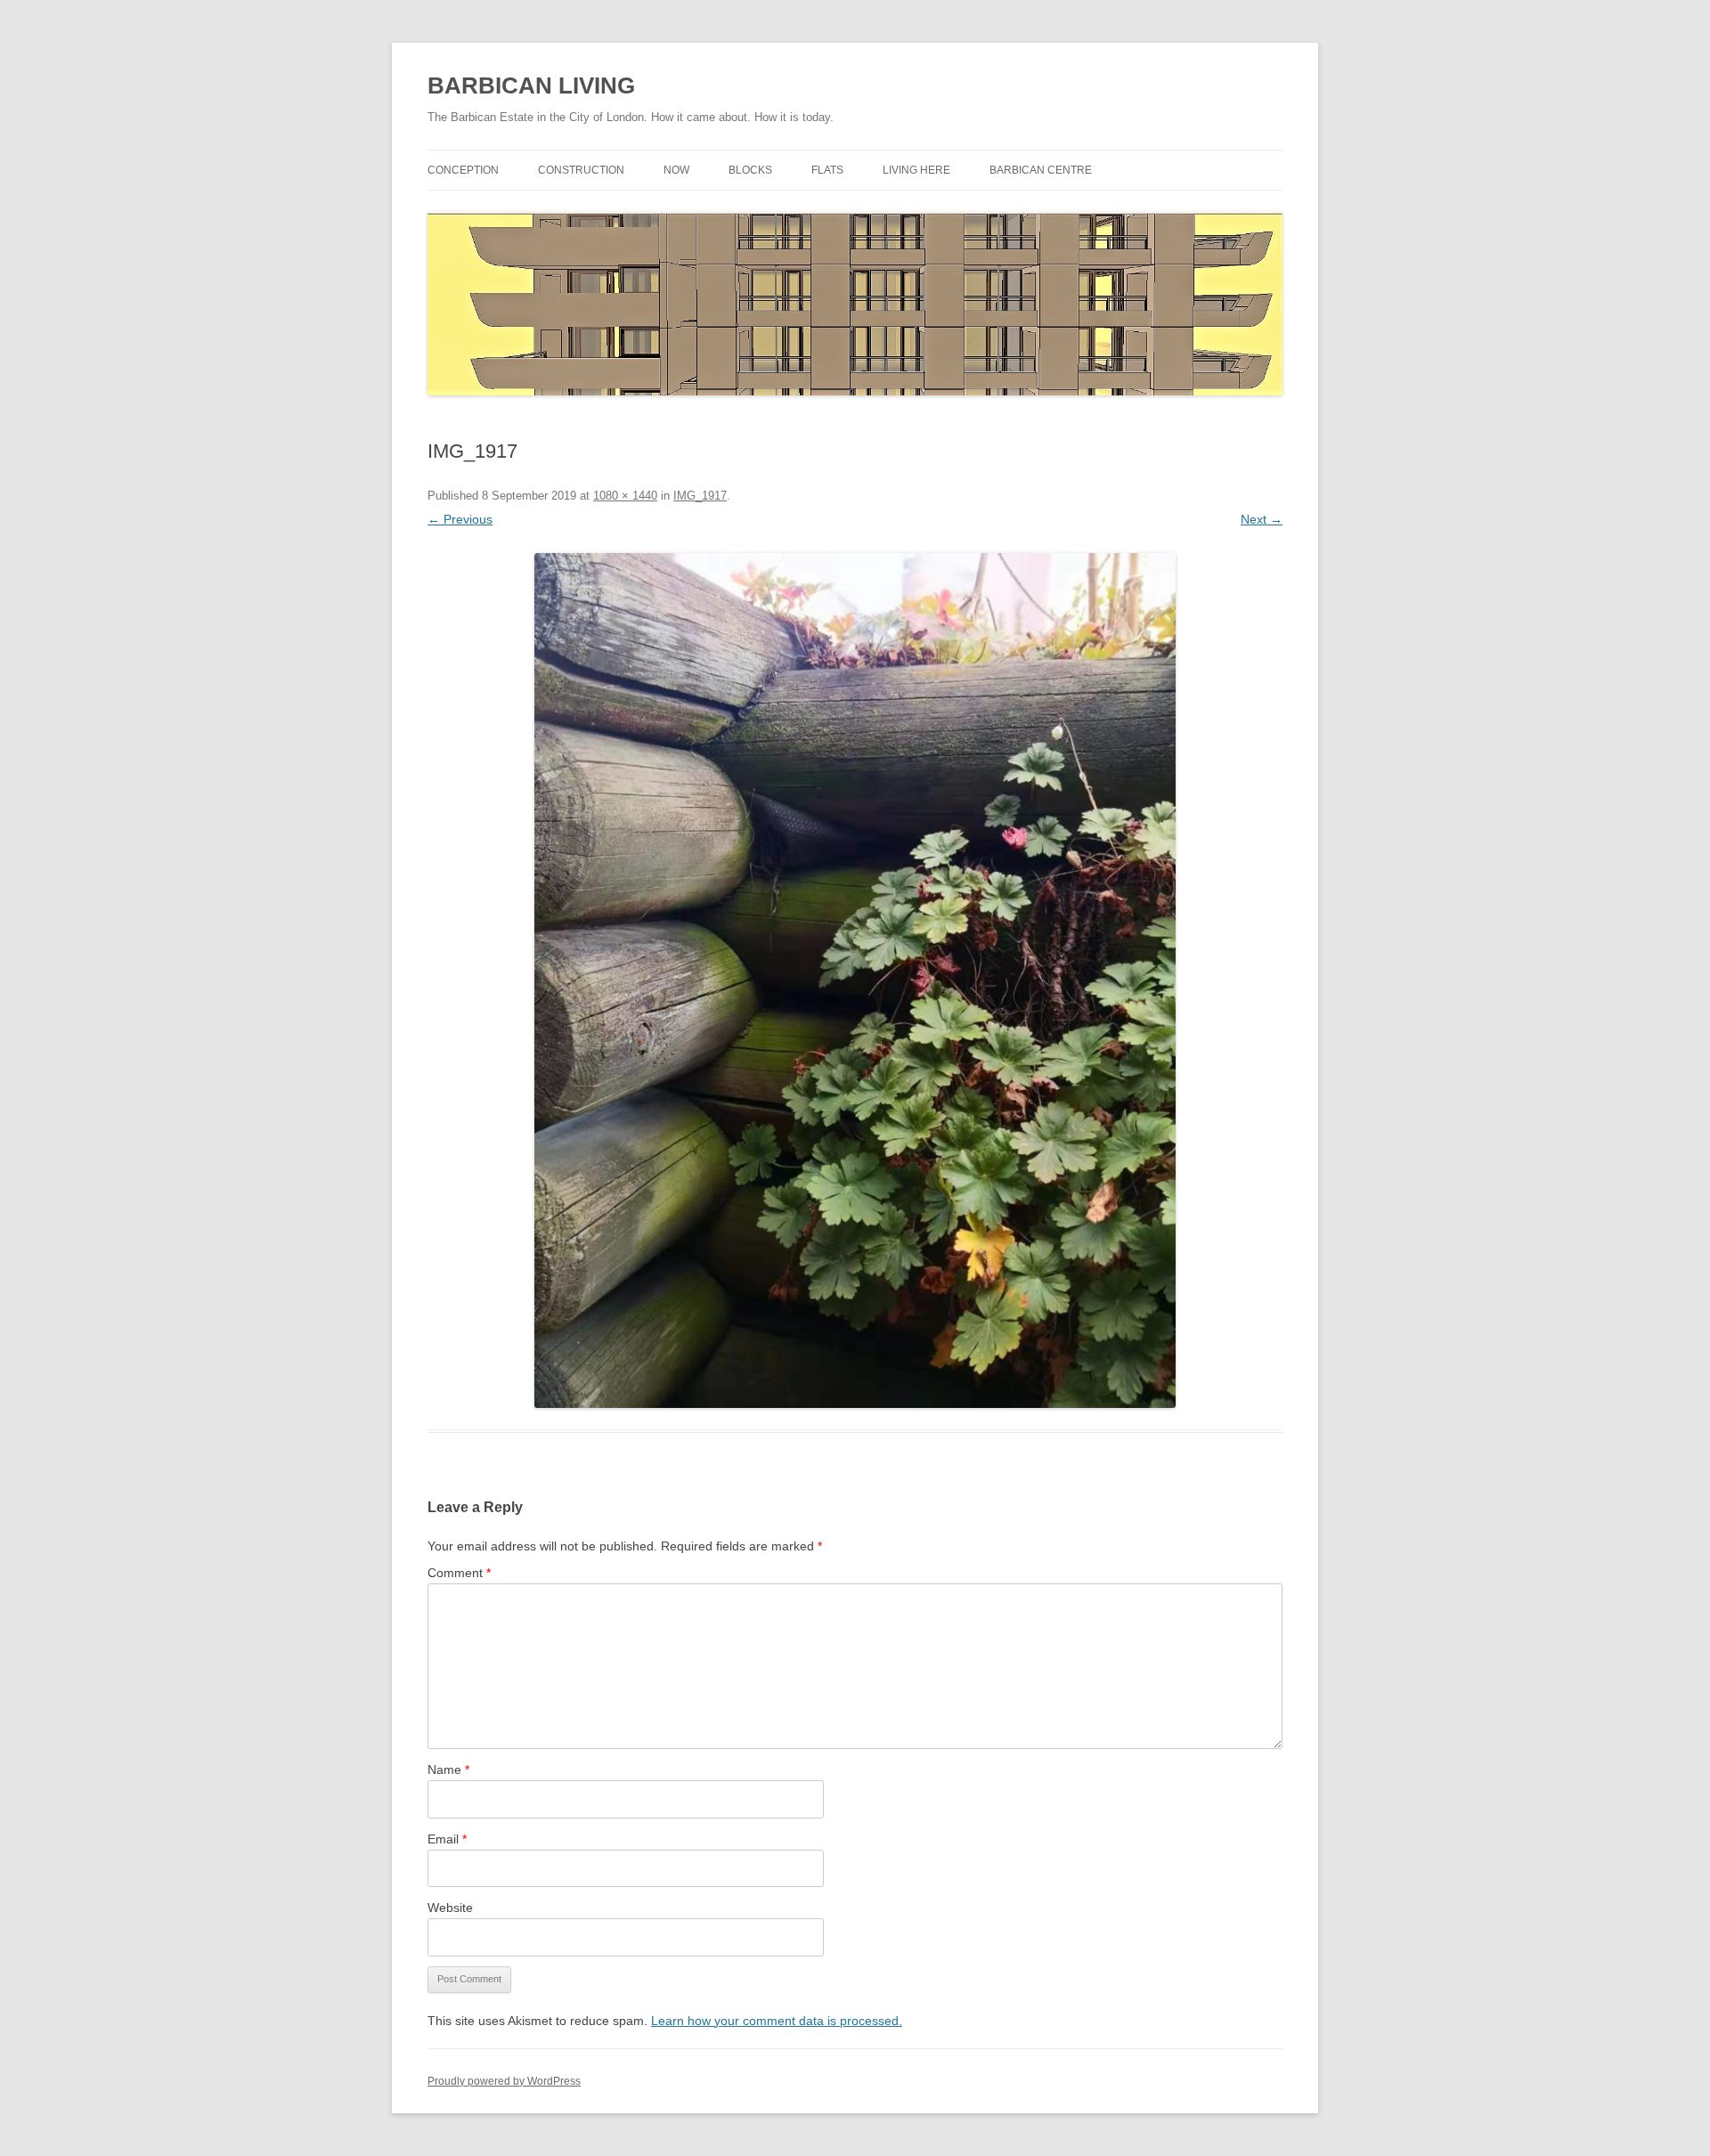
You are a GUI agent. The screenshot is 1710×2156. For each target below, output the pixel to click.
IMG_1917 (700, 496)
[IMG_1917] (855, 980)
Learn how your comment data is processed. (777, 2021)
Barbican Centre (1041, 170)
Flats (827, 170)
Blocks (750, 170)
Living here (916, 170)
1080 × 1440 (625, 496)
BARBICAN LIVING (531, 85)
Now (676, 170)
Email (447, 1839)
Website (450, 1908)
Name (448, 1770)
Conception (463, 170)
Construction (581, 170)
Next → (1262, 519)
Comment (459, 1573)
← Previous (460, 519)
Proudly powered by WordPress (504, 2081)
